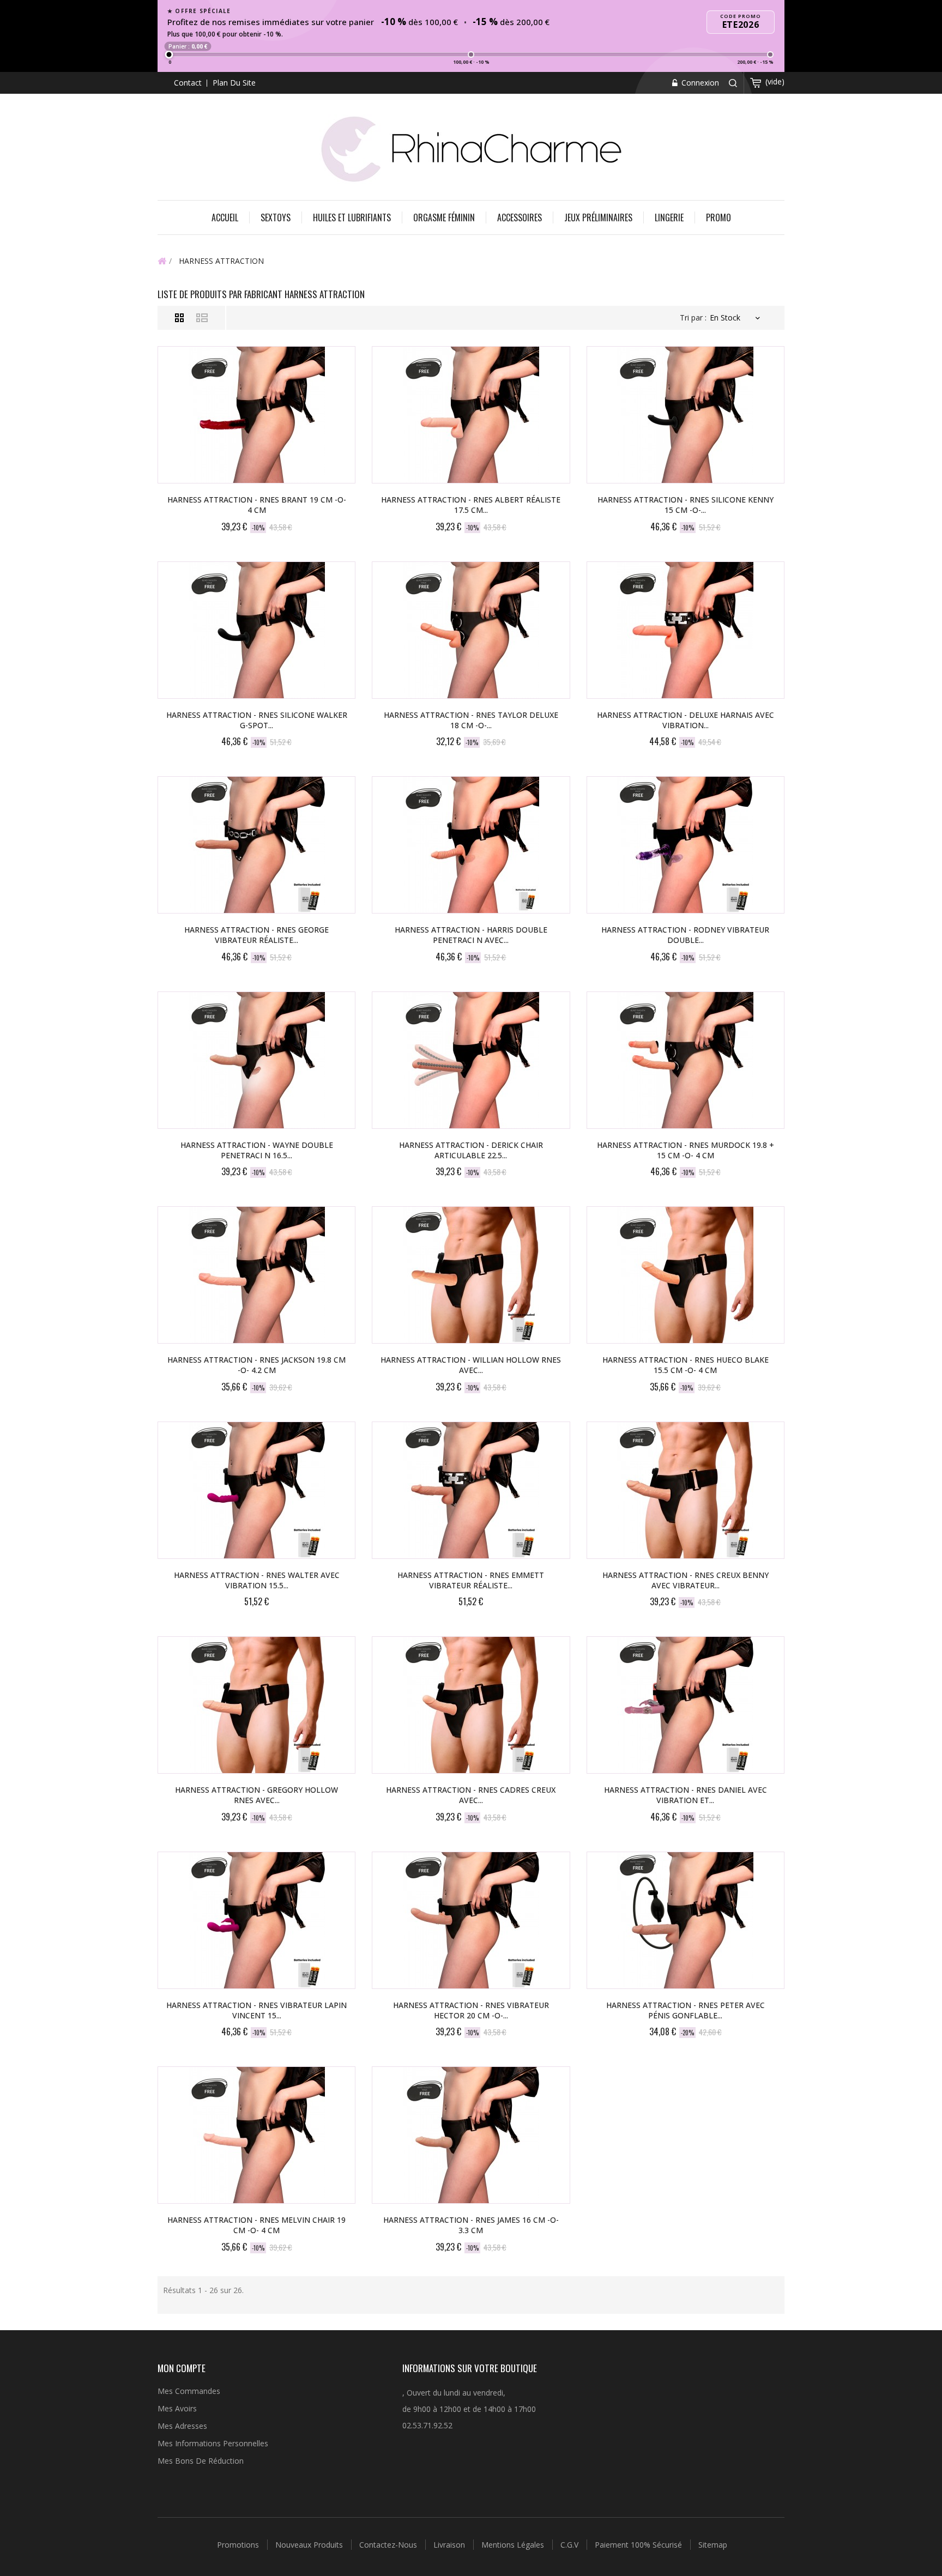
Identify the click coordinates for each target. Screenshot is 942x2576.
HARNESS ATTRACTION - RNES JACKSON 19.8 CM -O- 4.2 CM (256, 1365)
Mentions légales (514, 2545)
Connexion (699, 83)
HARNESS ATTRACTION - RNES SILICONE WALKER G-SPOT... (257, 720)
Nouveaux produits (310, 2545)
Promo (718, 217)
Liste (202, 318)
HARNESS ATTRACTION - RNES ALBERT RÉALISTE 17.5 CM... (471, 505)
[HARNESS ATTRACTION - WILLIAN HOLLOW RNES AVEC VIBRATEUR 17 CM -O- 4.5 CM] (471, 1275)
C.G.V (570, 2545)
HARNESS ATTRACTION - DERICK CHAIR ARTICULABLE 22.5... (471, 1150)
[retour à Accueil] (162, 261)
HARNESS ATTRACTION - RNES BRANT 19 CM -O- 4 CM (257, 505)
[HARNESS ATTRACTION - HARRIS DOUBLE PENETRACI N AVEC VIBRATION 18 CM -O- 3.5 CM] (471, 845)
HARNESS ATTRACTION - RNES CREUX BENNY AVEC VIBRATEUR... (686, 1580)
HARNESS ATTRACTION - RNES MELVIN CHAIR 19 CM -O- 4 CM (256, 2225)
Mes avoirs (177, 2408)
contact (188, 83)
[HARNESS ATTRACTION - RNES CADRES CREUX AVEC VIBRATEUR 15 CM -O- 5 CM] (471, 1705)
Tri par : (693, 318)
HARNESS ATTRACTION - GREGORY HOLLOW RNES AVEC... (256, 1795)
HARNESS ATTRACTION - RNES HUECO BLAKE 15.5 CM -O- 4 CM (686, 1365)
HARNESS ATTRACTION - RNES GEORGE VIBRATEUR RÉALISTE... (256, 935)
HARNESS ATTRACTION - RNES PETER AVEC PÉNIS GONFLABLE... (686, 2010)
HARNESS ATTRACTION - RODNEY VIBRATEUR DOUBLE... (685, 935)
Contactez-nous (389, 2545)
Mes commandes (189, 2391)
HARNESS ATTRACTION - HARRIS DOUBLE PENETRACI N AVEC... (471, 935)
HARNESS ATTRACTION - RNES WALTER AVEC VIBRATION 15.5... (257, 1580)
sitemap (713, 2545)
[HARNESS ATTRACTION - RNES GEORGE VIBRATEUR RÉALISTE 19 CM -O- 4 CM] (256, 845)
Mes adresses (182, 2426)
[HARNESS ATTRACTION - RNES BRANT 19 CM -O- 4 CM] (256, 415)
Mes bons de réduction (201, 2461)
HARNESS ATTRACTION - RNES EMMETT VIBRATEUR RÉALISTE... (471, 1580)
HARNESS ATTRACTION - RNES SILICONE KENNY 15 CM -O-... (686, 505)
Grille (180, 318)
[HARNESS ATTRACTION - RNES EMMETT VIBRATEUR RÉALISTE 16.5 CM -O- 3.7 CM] (471, 1490)
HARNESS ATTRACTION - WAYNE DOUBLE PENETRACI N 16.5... (257, 1150)
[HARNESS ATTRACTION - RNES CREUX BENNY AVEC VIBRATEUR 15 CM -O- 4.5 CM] (686, 1490)
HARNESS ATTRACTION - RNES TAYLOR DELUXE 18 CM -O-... (471, 720)
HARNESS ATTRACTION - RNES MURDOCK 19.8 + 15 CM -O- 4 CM (686, 1150)
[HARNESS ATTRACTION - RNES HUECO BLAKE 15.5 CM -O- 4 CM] (686, 1275)
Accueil (225, 217)
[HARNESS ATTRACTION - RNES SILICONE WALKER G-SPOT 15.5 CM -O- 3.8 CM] (256, 630)
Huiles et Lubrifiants (352, 217)
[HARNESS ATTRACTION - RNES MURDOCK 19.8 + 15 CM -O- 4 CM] (686, 1060)
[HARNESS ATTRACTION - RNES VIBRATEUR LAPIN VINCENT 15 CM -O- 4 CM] (256, 1920)
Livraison (450, 2545)
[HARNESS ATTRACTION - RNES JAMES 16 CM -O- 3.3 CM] (471, 2135)
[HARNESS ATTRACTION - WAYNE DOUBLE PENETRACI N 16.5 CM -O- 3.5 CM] (256, 1060)
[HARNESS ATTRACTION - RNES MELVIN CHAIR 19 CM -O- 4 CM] (256, 2135)
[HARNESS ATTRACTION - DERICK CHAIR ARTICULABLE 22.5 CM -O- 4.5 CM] (471, 1060)
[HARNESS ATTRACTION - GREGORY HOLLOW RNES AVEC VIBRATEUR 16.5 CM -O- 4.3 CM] (256, 1705)
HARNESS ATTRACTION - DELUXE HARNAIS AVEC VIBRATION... (686, 720)
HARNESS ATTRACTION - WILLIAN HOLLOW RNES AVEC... (471, 1365)
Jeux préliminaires (598, 217)
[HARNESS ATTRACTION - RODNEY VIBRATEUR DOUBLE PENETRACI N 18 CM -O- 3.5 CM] (686, 845)
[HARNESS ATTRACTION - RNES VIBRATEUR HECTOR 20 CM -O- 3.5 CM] (471, 1920)
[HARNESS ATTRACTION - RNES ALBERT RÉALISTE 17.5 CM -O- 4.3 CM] (471, 415)
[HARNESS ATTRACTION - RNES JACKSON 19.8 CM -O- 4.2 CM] (256, 1275)
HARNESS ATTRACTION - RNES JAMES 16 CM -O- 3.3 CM (471, 2225)
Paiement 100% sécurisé (639, 2545)
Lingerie (669, 217)
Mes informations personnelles (213, 2443)
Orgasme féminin (444, 217)
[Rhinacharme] (471, 148)
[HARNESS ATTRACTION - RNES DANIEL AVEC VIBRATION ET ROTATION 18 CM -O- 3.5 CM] (686, 1705)
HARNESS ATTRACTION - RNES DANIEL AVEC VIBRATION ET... (686, 1795)
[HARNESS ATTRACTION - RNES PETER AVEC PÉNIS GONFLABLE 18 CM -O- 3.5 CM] (686, 1920)
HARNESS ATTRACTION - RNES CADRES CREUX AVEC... (471, 1795)
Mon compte (182, 2368)
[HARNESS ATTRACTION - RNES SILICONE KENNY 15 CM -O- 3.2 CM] (686, 415)
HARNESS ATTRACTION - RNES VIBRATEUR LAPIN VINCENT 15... (256, 2010)
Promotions (239, 2545)
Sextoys (276, 217)
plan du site (234, 83)
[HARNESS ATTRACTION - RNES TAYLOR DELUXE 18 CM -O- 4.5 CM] (471, 630)
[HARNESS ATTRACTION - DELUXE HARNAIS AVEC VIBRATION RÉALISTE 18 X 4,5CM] (686, 630)
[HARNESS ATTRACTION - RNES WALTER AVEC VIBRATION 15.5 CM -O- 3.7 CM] (256, 1490)
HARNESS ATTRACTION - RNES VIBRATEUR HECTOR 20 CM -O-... (471, 2010)
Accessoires (520, 217)
